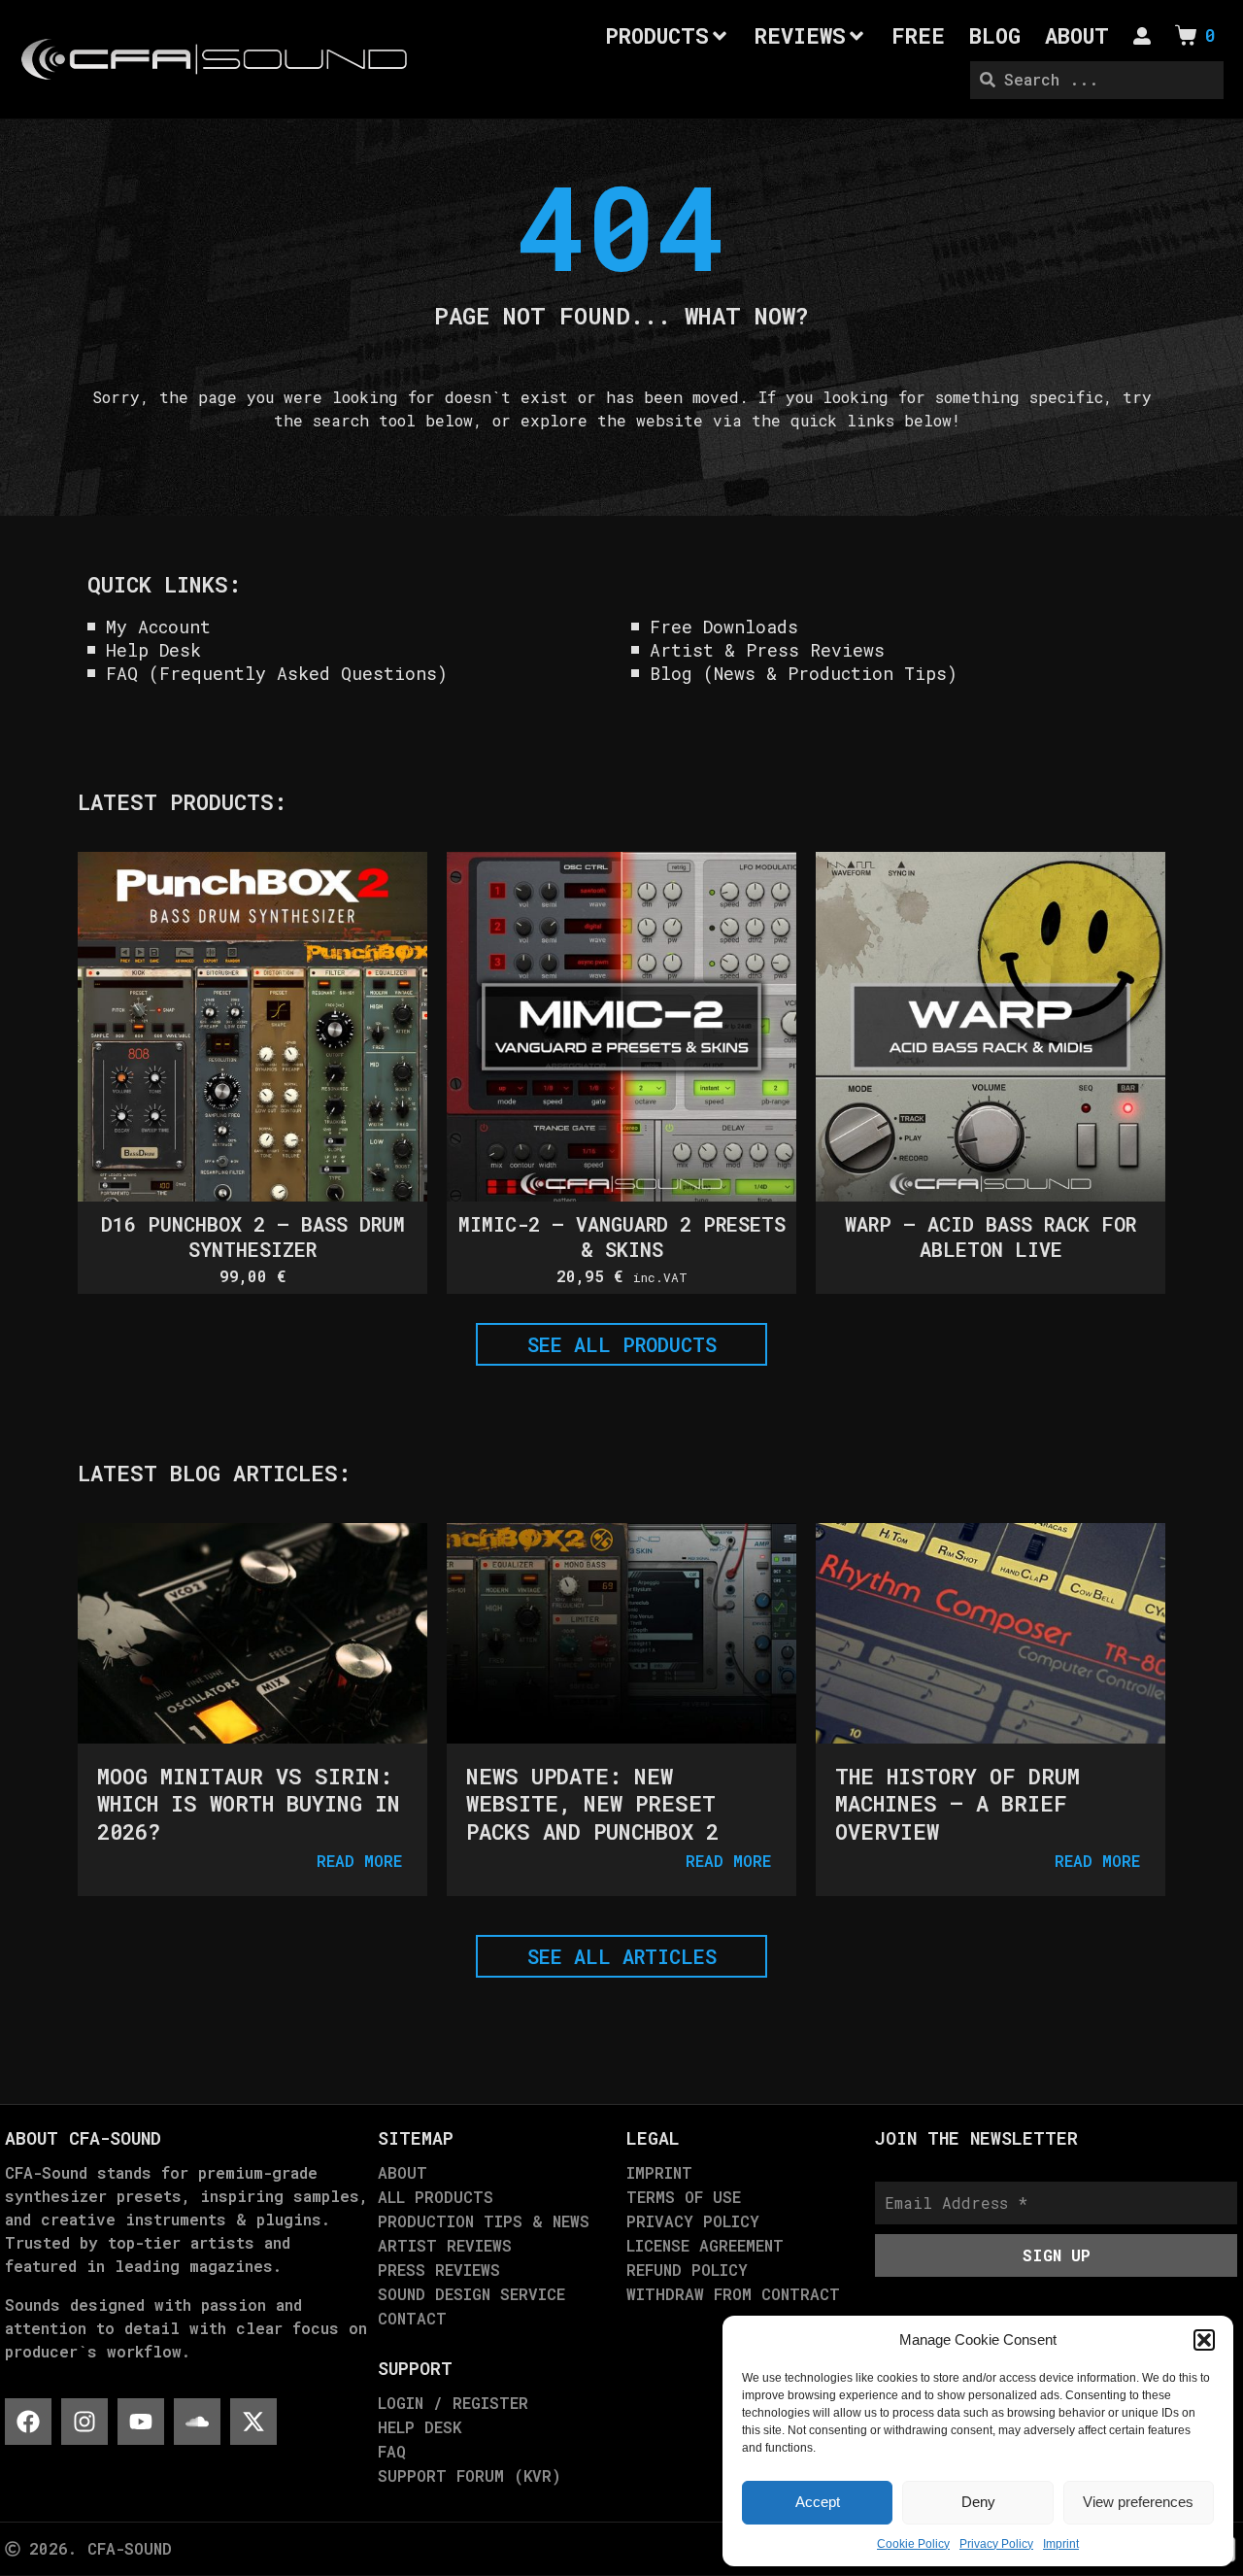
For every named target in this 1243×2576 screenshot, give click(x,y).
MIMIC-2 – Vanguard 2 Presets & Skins (622, 1237)
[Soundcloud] (197, 2422)
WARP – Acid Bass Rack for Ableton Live (991, 1237)
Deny (978, 2502)
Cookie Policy (913, 2544)
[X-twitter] (253, 2422)
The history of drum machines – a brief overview (957, 1804)
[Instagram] (84, 2422)
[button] (1204, 2340)
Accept (818, 2502)
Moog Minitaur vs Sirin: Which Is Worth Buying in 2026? (249, 1804)
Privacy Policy (996, 2544)
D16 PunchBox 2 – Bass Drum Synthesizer (253, 1237)
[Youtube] (141, 2422)
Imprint (1061, 2544)
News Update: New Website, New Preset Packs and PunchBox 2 (592, 1804)
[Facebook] (28, 2422)
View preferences (1138, 2502)
